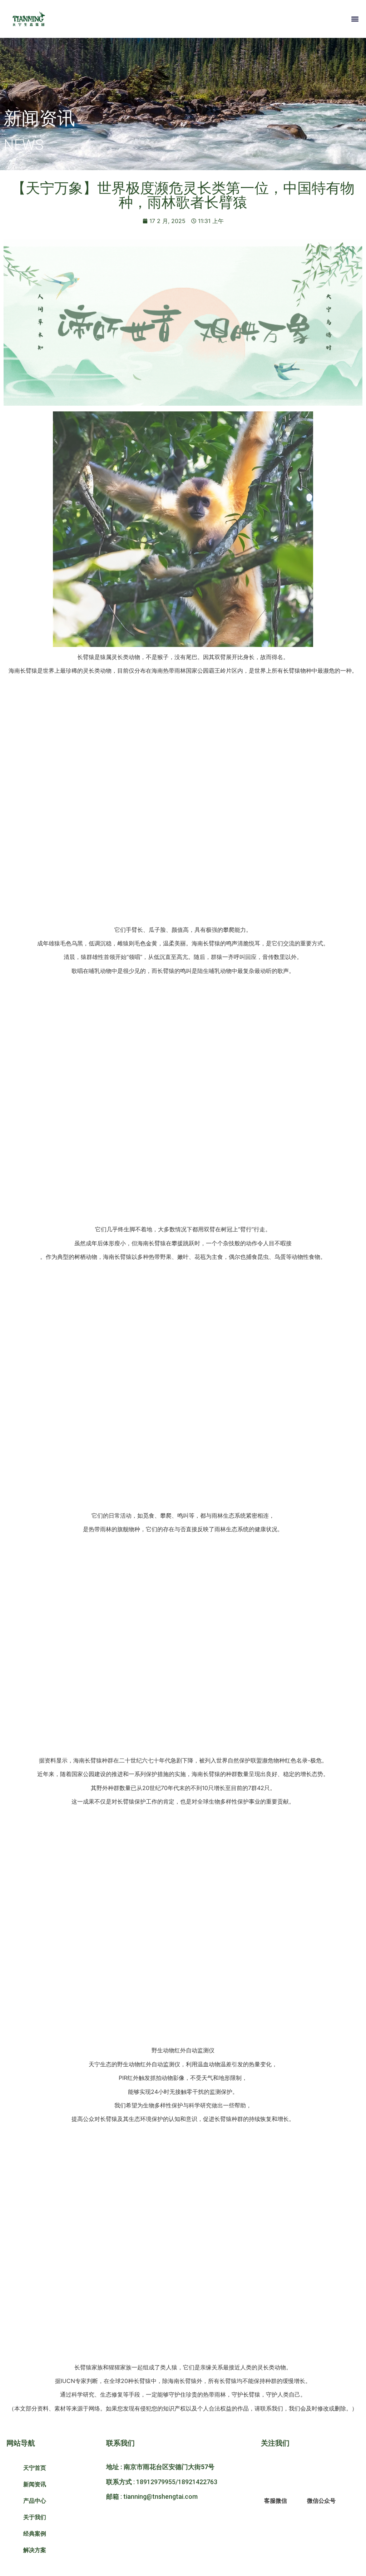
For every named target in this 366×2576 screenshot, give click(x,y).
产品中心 (35, 2501)
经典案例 (35, 2533)
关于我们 (35, 2517)
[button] (355, 19)
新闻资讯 (35, 2484)
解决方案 (35, 2550)
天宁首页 (35, 2468)
